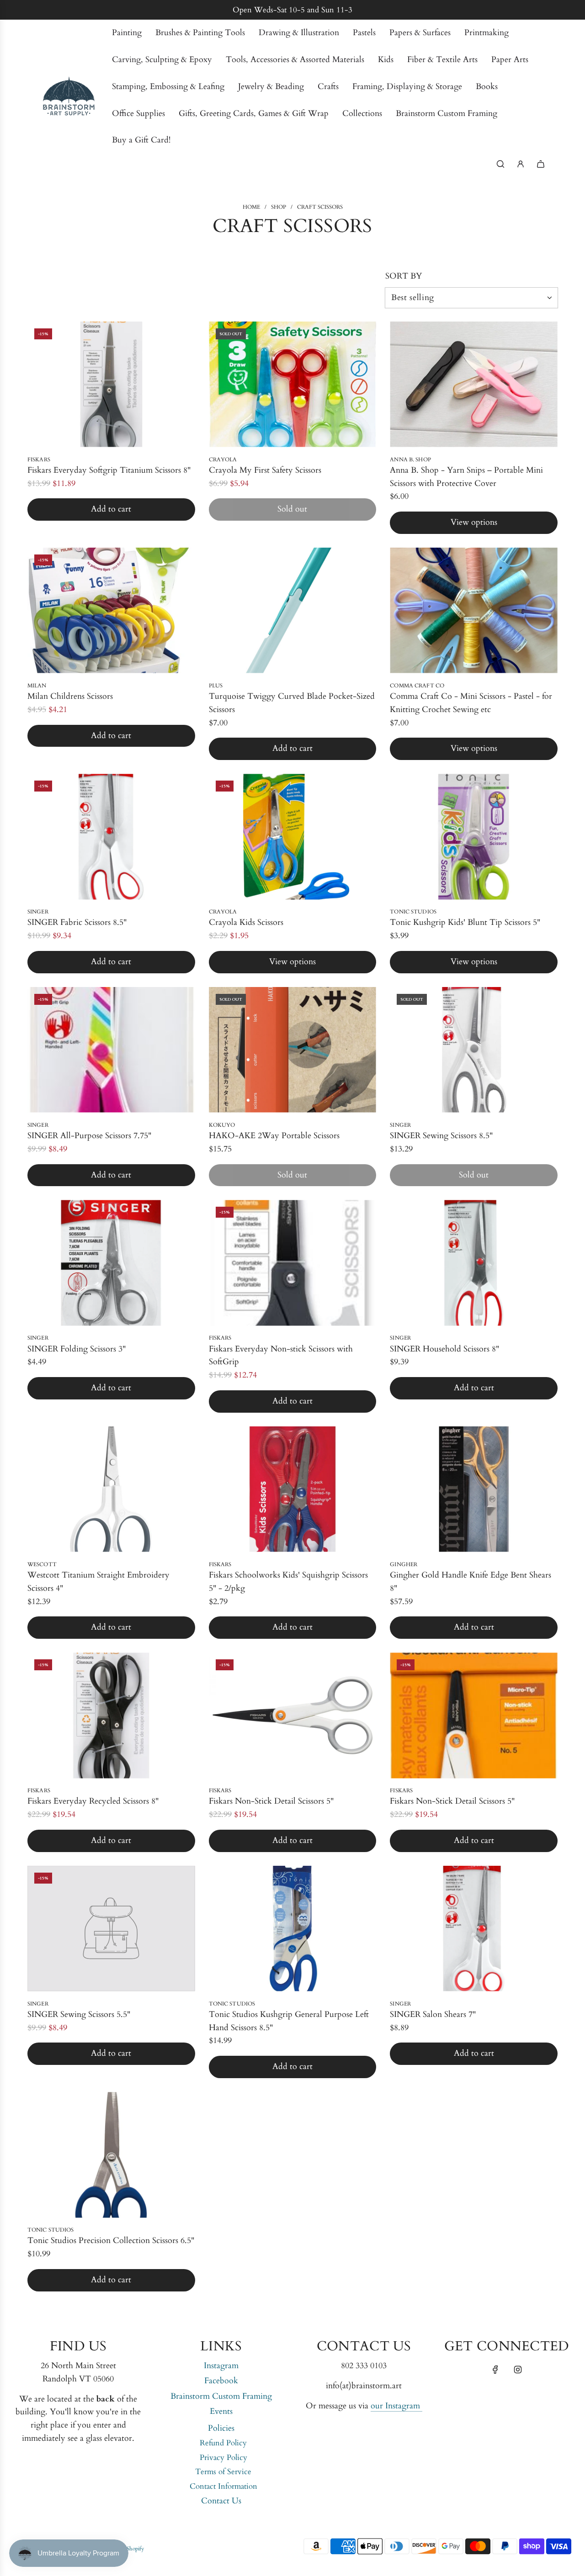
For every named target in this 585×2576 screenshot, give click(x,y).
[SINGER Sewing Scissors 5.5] (111, 1929)
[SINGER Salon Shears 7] (474, 1929)
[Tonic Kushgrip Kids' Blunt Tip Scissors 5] (474, 837)
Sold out (292, 509)
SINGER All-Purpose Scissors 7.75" (89, 1136)
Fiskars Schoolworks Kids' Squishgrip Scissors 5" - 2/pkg (288, 1582)
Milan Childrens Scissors (70, 696)
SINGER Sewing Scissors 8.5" (441, 1136)
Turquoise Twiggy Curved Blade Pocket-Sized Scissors (292, 703)
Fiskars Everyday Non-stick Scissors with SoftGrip (281, 1356)
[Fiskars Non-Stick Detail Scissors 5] (293, 1715)
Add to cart (111, 509)
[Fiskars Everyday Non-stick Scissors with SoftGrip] (293, 1263)
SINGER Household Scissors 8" (444, 1349)
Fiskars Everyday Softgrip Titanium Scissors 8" (109, 470)
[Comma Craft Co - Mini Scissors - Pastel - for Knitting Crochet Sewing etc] (474, 610)
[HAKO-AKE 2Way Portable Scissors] (293, 1050)
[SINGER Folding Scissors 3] (111, 1263)
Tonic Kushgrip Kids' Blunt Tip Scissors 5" (465, 922)
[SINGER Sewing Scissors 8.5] (474, 1050)
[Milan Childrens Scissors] (111, 610)
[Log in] (521, 164)
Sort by (404, 276)
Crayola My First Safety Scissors (265, 470)
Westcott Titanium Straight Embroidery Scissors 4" (98, 1582)
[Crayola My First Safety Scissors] (293, 384)
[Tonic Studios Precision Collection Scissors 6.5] (111, 2155)
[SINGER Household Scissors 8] (474, 1263)
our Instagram (396, 2406)
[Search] (500, 164)
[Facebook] (495, 2370)
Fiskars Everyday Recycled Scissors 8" (93, 1801)
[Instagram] (518, 2370)
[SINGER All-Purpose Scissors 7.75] (111, 1050)
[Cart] (541, 164)
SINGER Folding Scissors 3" (77, 1349)
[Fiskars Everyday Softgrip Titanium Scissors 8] (111, 384)
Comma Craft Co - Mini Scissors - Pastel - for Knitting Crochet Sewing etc (471, 703)
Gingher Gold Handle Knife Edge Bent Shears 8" (471, 1582)
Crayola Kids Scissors (246, 922)
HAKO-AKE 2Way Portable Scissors (274, 1136)
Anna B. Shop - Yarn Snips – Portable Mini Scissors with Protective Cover (466, 477)
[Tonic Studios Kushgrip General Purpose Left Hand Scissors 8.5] (293, 1929)
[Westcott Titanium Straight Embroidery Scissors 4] (111, 1489)
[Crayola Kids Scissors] (293, 837)
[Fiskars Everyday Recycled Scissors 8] (111, 1715)
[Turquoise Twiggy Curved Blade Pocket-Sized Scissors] (293, 610)
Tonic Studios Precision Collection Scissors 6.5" (111, 2241)
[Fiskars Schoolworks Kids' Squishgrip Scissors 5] (293, 1489)
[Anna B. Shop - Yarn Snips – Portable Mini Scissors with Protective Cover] (474, 384)
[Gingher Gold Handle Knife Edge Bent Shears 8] (474, 1489)
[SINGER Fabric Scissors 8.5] (111, 837)
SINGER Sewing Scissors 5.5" (79, 2014)
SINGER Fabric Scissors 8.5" (77, 922)
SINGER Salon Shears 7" (433, 2014)
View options (474, 522)
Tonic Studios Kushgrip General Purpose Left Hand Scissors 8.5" (289, 2021)
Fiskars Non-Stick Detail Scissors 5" (271, 1801)
